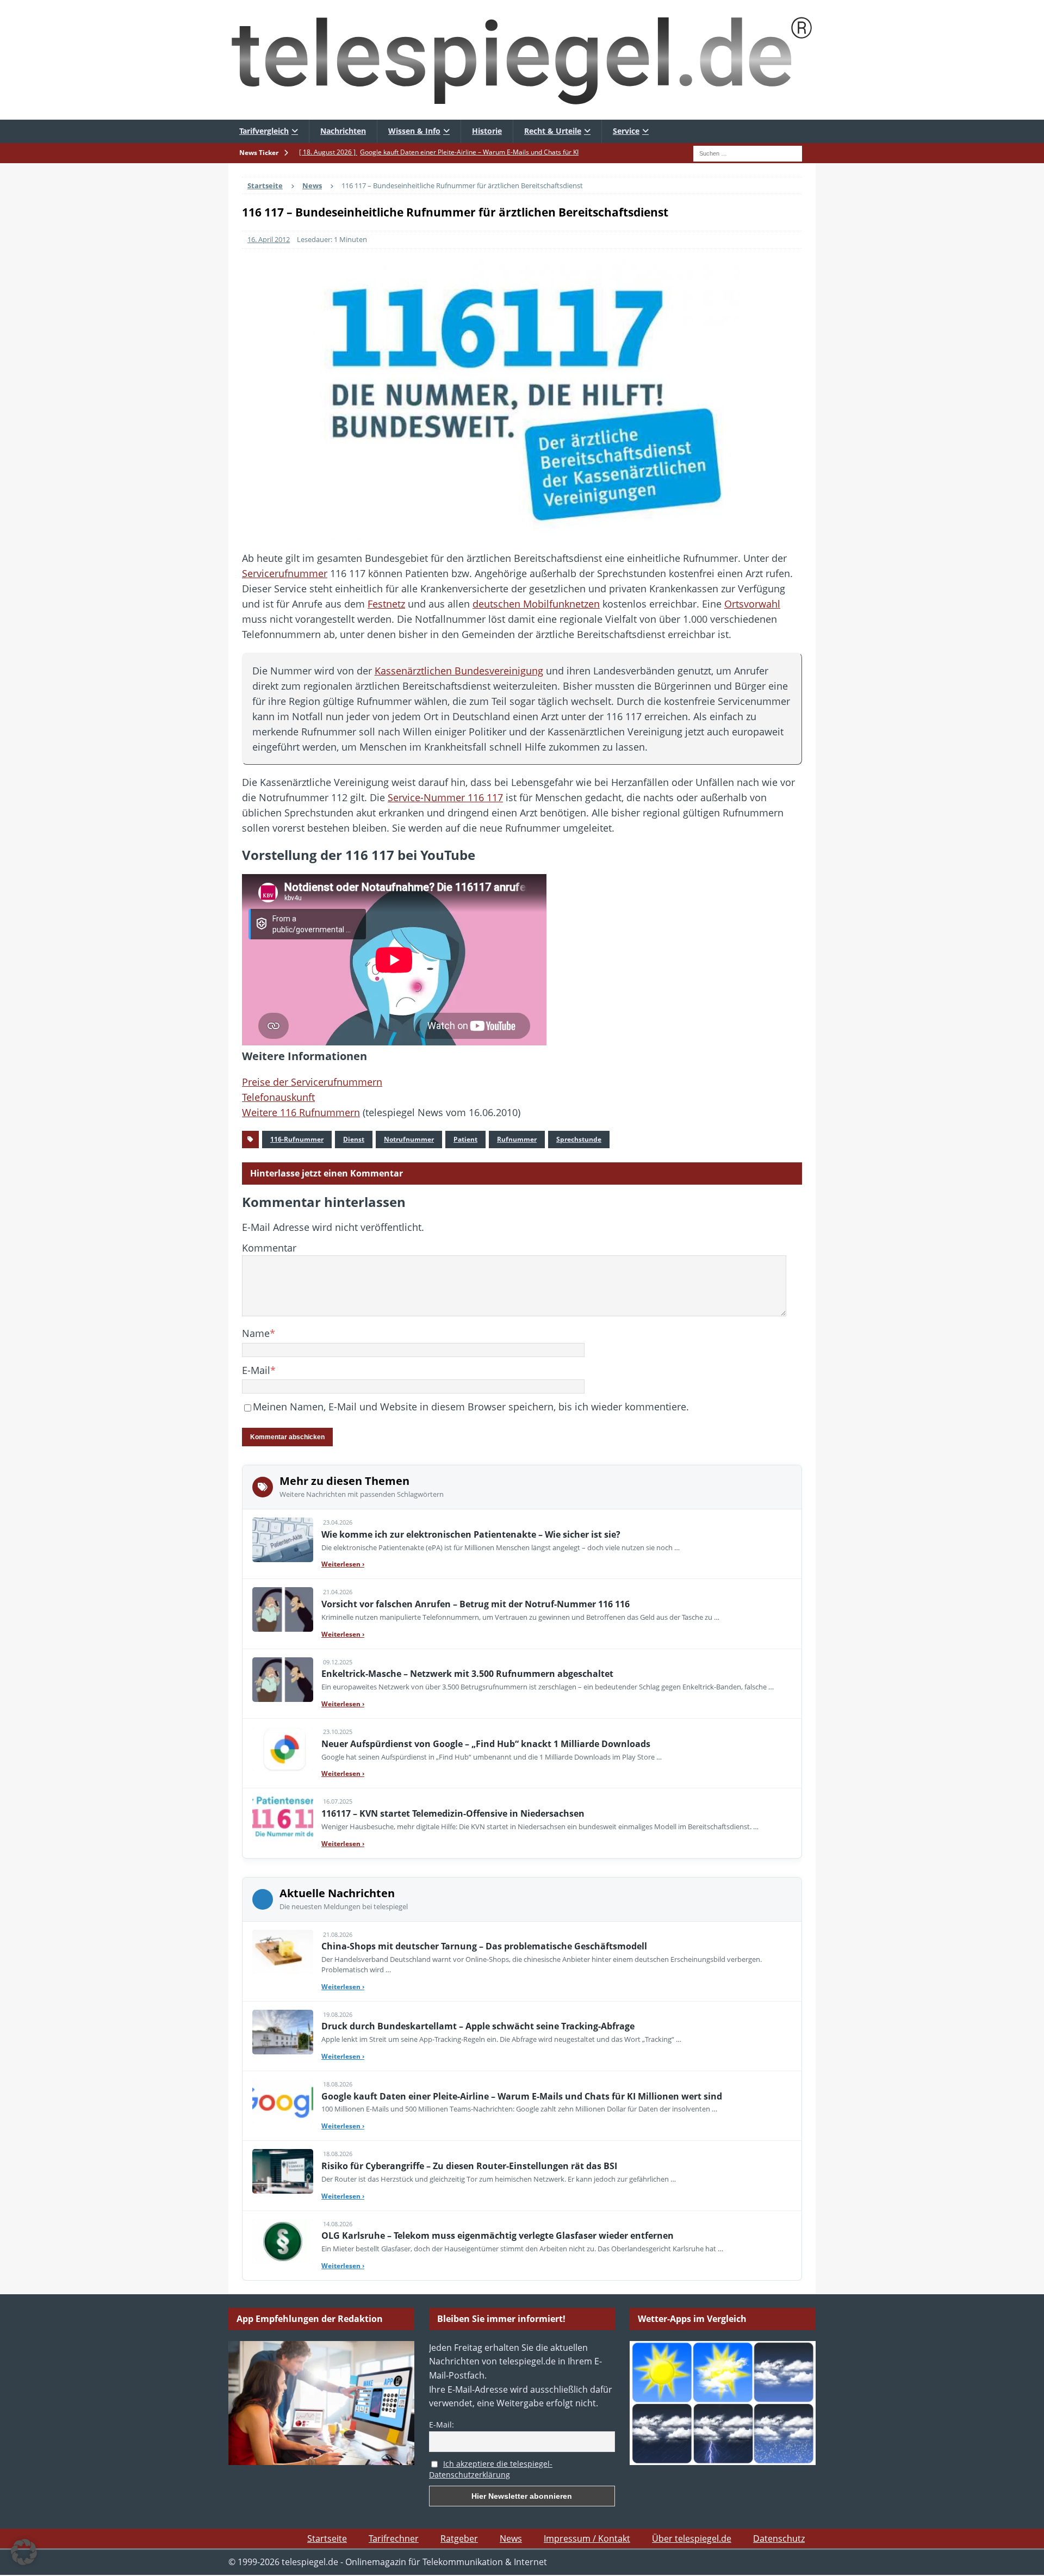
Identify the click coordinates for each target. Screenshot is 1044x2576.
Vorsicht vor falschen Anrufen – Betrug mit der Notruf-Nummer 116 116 (476, 1604)
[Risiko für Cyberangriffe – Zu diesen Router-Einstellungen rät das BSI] (283, 2171)
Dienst (354, 1139)
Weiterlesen (343, 1564)
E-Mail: (442, 2425)
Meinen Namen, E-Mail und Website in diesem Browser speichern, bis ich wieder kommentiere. (471, 1407)
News (511, 2538)
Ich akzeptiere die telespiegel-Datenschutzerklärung (491, 2469)
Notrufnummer (409, 1139)
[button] (24, 2552)
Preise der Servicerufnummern (312, 1082)
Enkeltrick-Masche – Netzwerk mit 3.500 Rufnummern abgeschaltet (467, 1674)
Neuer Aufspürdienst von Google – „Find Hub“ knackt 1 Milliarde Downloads (486, 1744)
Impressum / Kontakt (587, 2538)
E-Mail (256, 1370)
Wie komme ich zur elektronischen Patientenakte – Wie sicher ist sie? (471, 1534)
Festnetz (386, 604)
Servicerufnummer (285, 573)
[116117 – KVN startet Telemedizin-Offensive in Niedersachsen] (283, 1819)
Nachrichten (343, 131)
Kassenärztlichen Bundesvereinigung (459, 671)
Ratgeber (459, 2538)
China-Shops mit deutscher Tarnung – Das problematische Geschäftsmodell (484, 1946)
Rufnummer (517, 1139)
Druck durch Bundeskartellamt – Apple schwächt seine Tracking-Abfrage (478, 2026)
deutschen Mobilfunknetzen (536, 604)
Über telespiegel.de (692, 2538)
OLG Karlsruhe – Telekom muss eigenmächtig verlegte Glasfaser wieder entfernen (498, 2236)
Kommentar (269, 1248)
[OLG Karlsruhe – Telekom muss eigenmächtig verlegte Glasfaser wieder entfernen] (283, 2241)
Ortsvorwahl (752, 604)
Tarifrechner (394, 2538)
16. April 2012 (269, 239)
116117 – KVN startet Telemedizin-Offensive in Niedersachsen (453, 1813)
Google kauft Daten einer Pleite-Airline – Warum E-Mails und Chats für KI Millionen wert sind (522, 2096)
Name (256, 1333)
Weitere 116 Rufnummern (301, 1112)
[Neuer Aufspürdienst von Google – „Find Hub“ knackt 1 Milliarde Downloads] (283, 1749)
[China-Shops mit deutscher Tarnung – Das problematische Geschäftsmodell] (283, 1952)
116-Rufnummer (297, 1139)
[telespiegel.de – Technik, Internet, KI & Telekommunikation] (522, 60)
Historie (487, 131)
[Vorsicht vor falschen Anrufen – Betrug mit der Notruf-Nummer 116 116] (283, 1609)
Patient (465, 1139)
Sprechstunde (579, 1139)
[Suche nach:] (748, 152)
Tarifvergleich (264, 131)
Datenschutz (779, 2538)
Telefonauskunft (278, 1097)
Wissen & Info (414, 131)
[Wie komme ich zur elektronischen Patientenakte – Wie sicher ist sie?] (283, 1540)
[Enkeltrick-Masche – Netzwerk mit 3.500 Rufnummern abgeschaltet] (283, 1680)
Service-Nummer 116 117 (445, 797)
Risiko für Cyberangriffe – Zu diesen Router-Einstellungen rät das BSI (469, 2166)
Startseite (327, 2538)
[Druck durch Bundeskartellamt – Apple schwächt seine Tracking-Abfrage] (283, 2032)
